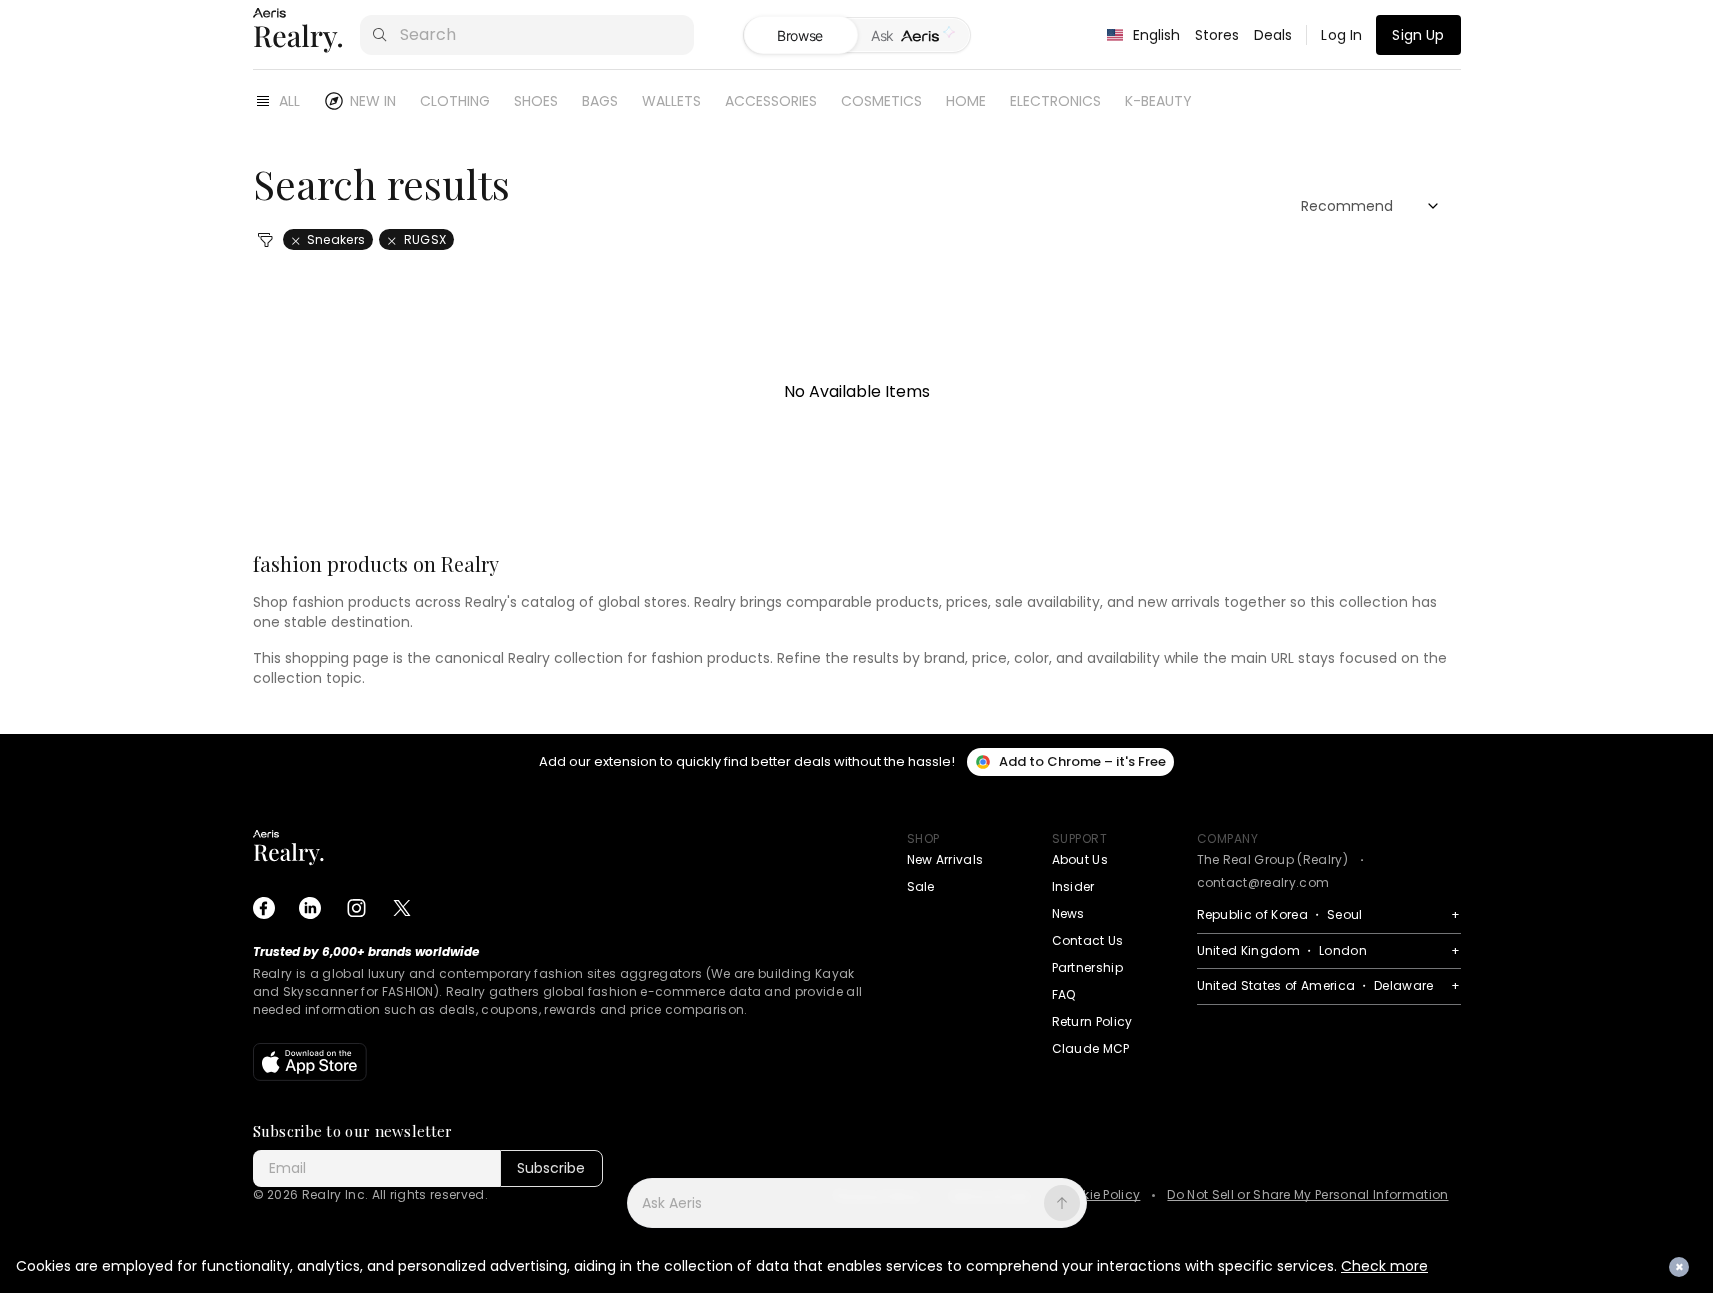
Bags (600, 101)
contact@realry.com (1263, 882)
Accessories (771, 101)
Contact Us (1088, 940)
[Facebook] (264, 908)
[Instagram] (356, 908)
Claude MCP (1091, 1048)
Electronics (1055, 101)
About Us (1080, 859)
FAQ (1064, 994)
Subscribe (551, 1168)
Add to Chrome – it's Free (1082, 761)
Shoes (536, 101)
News (1068, 913)
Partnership (1088, 967)
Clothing (455, 101)
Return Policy (1092, 1021)
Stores (1217, 35)
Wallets (671, 101)
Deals (1273, 35)
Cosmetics (881, 101)
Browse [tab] (800, 35)
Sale (921, 886)
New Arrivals (945, 859)
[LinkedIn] (310, 908)
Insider (1073, 886)
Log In (1341, 35)
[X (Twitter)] (402, 908)
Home (966, 101)
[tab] (913, 36)
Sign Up (1418, 35)
